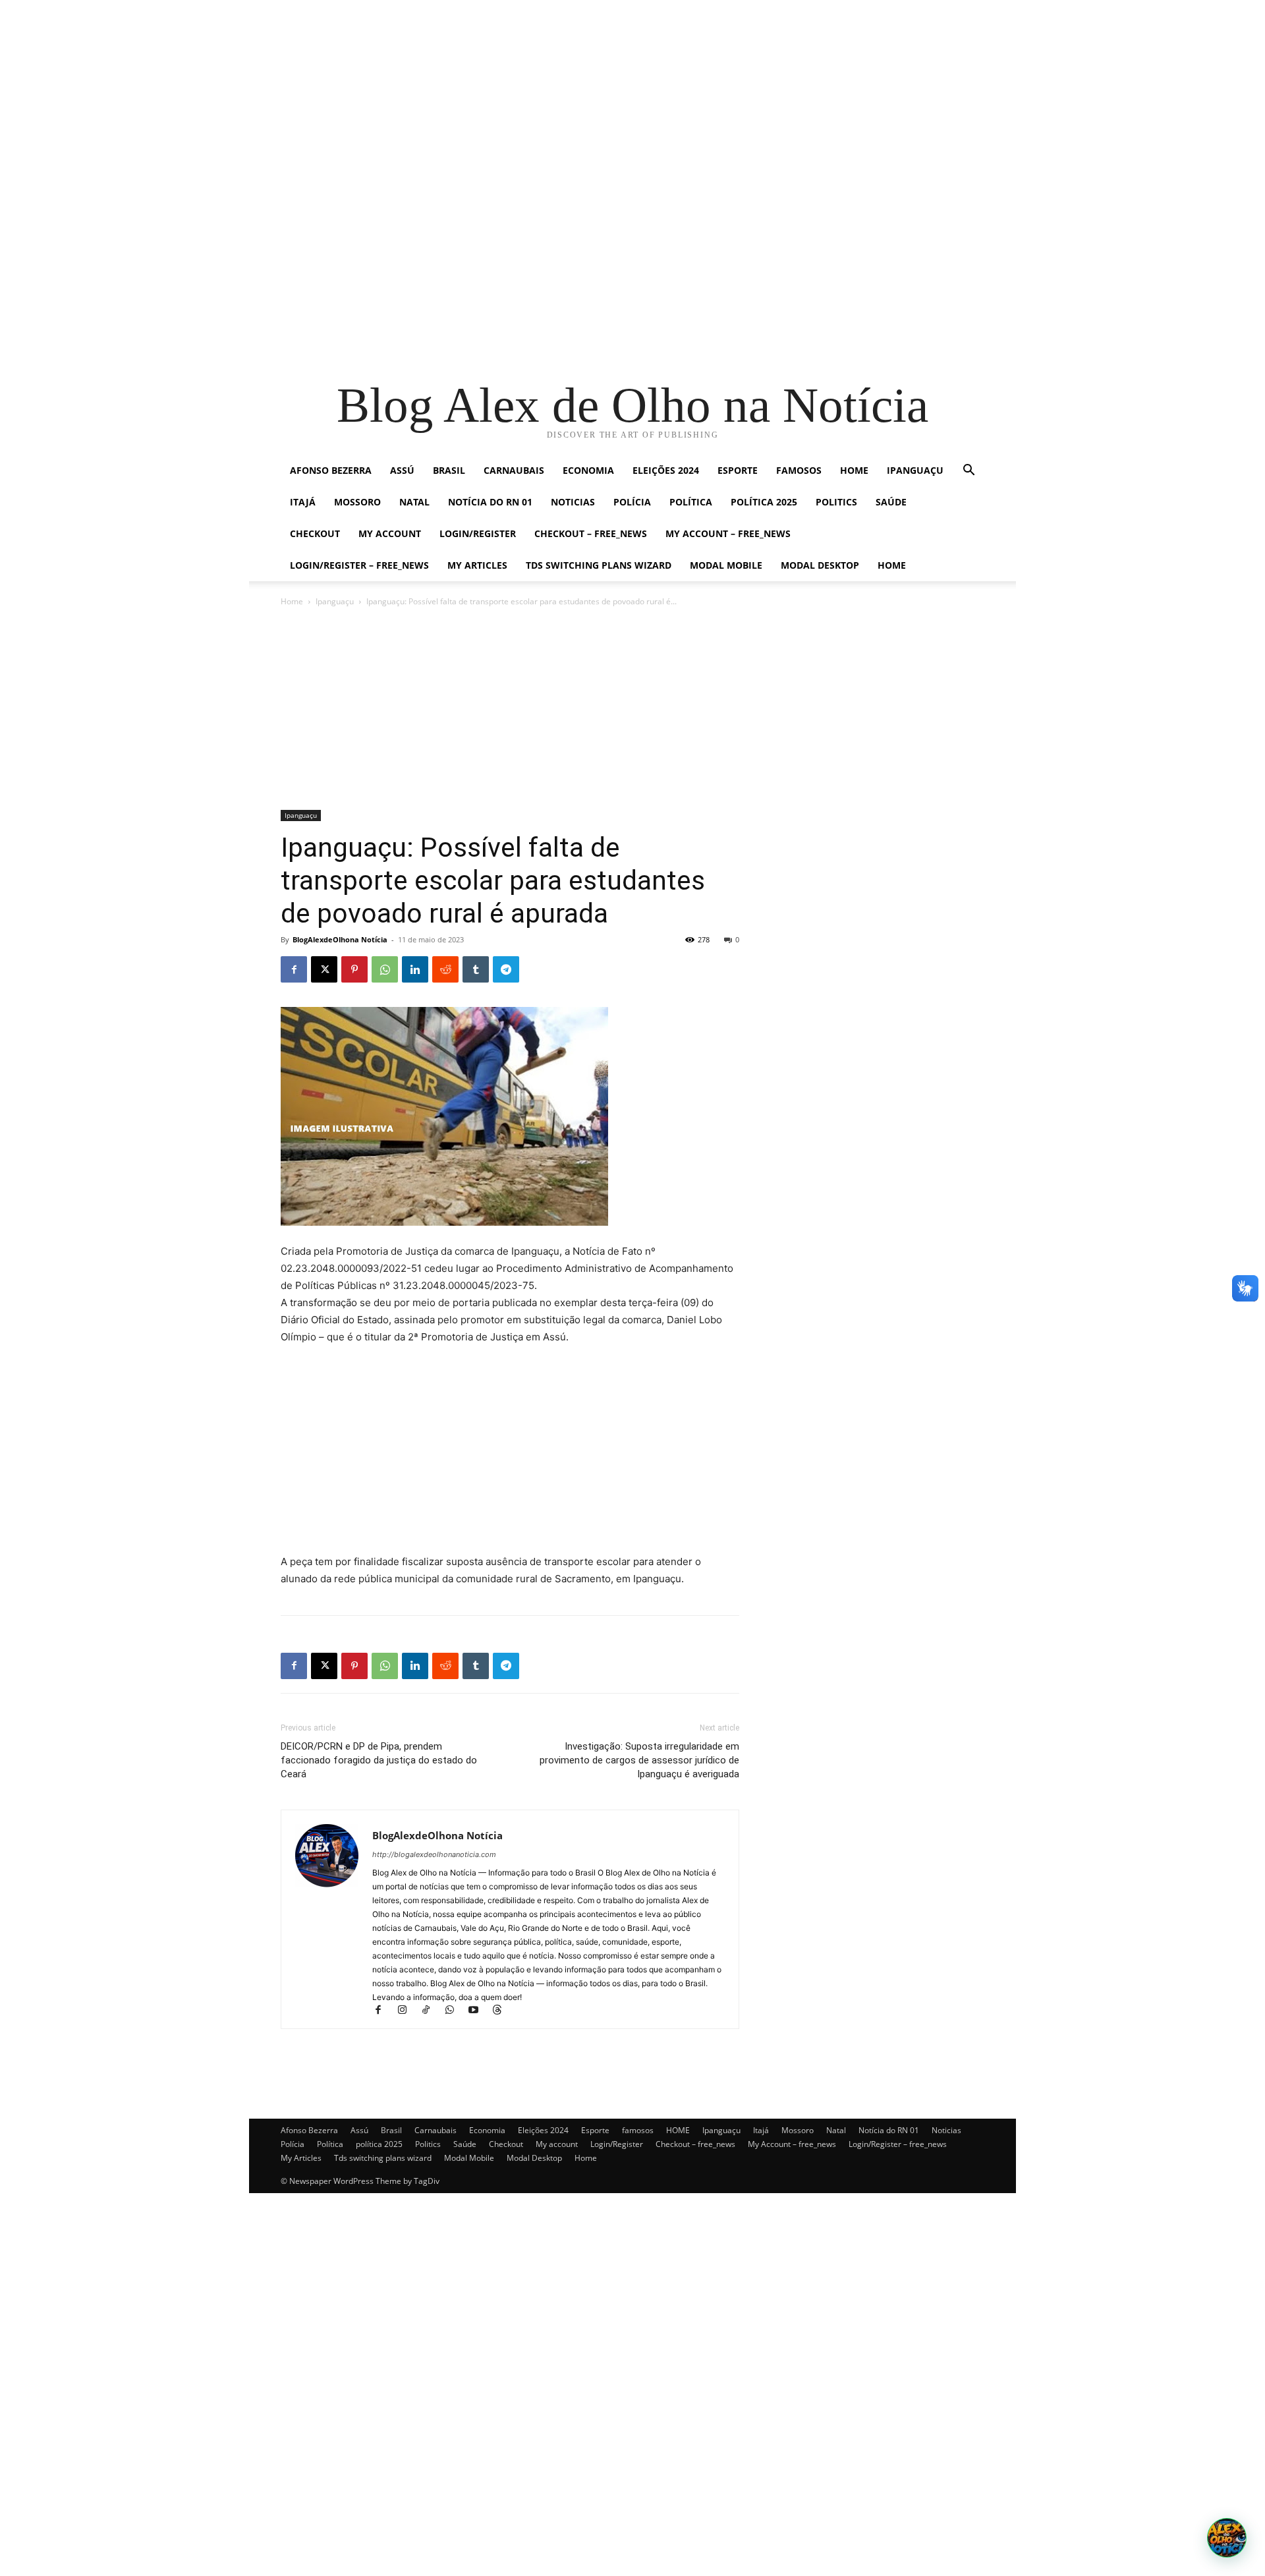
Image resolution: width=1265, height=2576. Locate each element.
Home (892, 565)
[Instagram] (408, 2011)
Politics (836, 502)
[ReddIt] (445, 969)
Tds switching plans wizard (599, 565)
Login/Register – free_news (359, 565)
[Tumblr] (476, 969)
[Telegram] (506, 969)
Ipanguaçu (915, 470)
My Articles (477, 565)
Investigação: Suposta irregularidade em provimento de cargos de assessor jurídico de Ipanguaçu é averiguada (639, 1760)
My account (390, 533)
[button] (969, 472)
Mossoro (357, 502)
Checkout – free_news (591, 533)
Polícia (632, 502)
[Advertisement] (395, 92)
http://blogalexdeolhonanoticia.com (434, 1854)
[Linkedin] (415, 969)
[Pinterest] (354, 969)
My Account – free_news (728, 533)
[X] (324, 969)
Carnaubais (514, 470)
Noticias (573, 502)
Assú (402, 470)
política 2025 (764, 502)
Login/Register (478, 533)
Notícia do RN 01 (490, 502)
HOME (854, 470)
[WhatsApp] (385, 969)
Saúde (891, 502)
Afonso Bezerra (331, 470)
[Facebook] (294, 969)
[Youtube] (479, 2011)
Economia (588, 470)
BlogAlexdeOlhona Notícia (340, 939)
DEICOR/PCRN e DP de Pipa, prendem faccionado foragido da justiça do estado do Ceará (379, 1760)
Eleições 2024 (666, 470)
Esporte (738, 470)
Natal (414, 502)
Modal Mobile (726, 565)
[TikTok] (432, 2011)
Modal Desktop (820, 565)
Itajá (303, 502)
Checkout (315, 533)
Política (691, 502)
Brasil (449, 470)
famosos (799, 470)
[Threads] (502, 2011)
